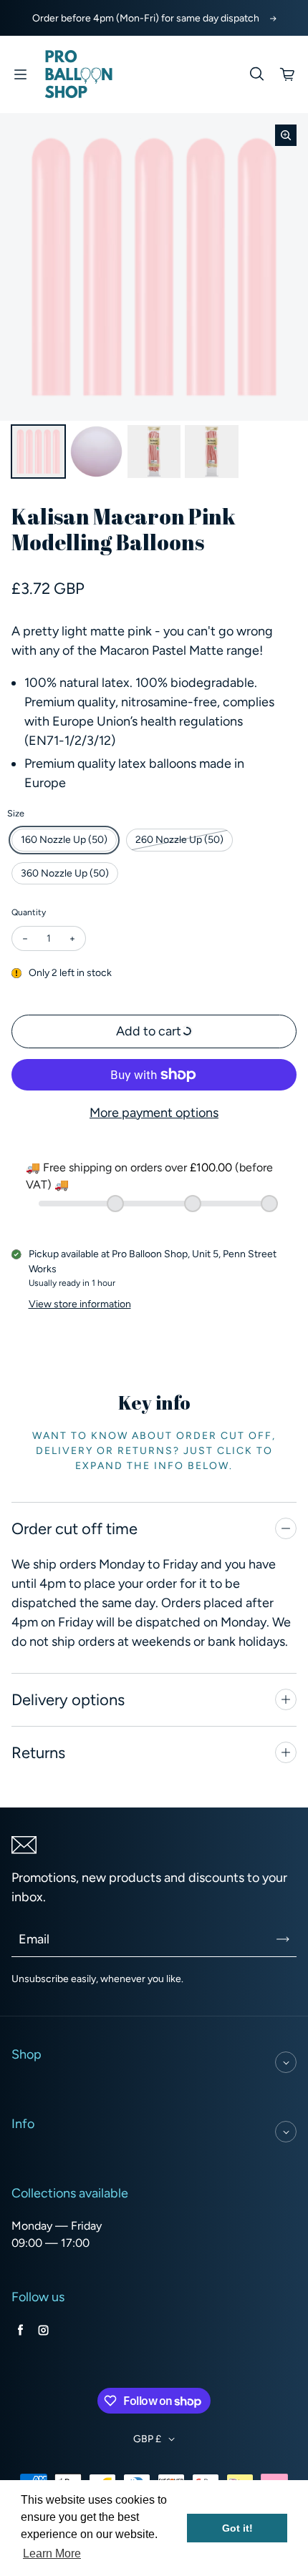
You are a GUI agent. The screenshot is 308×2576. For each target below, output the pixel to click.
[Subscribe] (283, 1939)
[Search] (256, 74)
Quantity (29, 912)
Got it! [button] (237, 2528)
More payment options (154, 1113)
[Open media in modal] (286, 135)
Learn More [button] (52, 2553)
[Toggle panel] (286, 1528)
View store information (80, 1304)
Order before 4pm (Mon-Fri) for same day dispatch (146, 18)
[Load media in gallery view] (38, 452)
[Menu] (20, 74)
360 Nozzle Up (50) (65, 873)
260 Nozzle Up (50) (179, 840)
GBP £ (147, 2439)
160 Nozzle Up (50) (64, 840)
